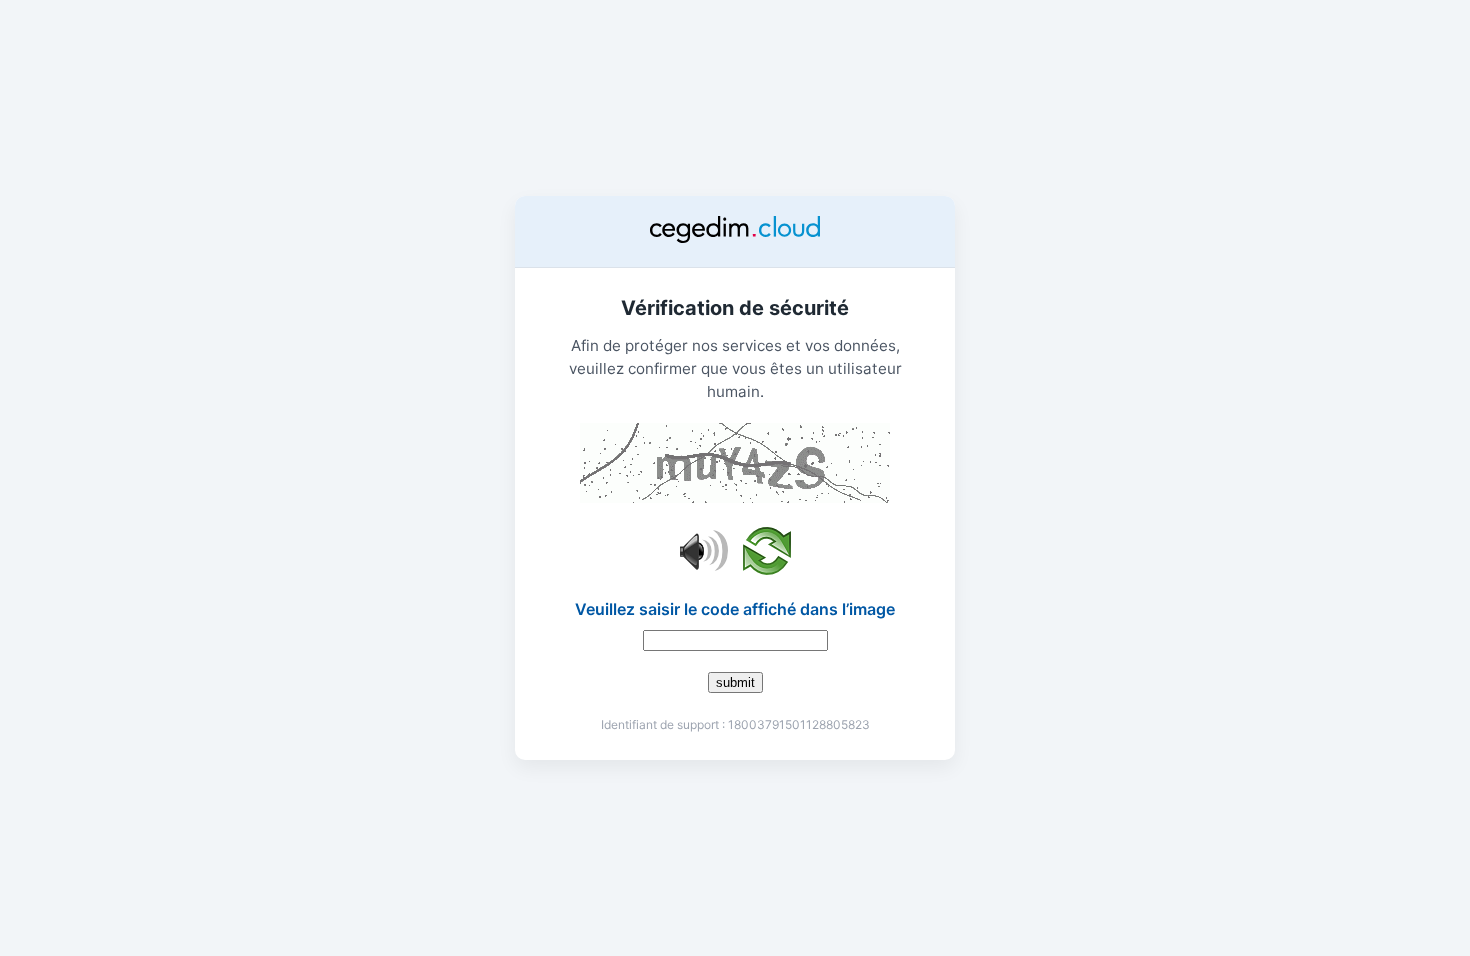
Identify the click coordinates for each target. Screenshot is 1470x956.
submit (735, 682)
